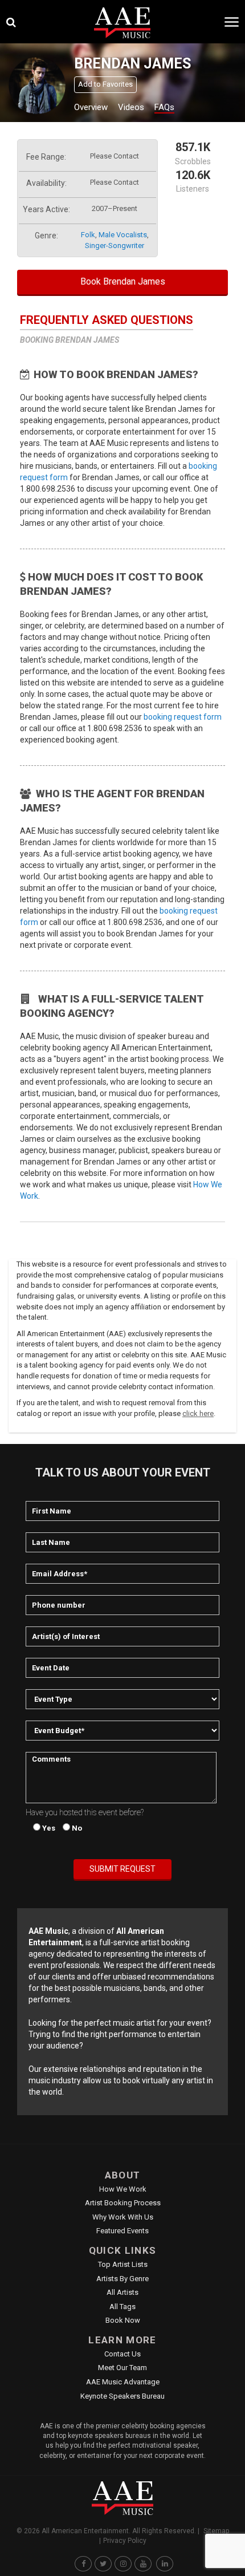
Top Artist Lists (123, 2264)
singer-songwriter (115, 246)
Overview (91, 107)
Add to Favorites (105, 84)
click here (198, 1413)
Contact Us (122, 2354)
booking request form (183, 717)
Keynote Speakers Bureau (122, 2396)
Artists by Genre (122, 2279)
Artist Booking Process (123, 2203)
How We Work (123, 2189)
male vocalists (123, 235)
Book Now (123, 2320)
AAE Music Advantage (123, 2382)
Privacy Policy (125, 2541)
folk (88, 235)
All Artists (122, 2292)
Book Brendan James (123, 281)
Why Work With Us (123, 2217)
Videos (131, 107)
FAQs (164, 107)
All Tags (122, 2307)
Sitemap (216, 2531)
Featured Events (122, 2231)
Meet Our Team (122, 2368)
